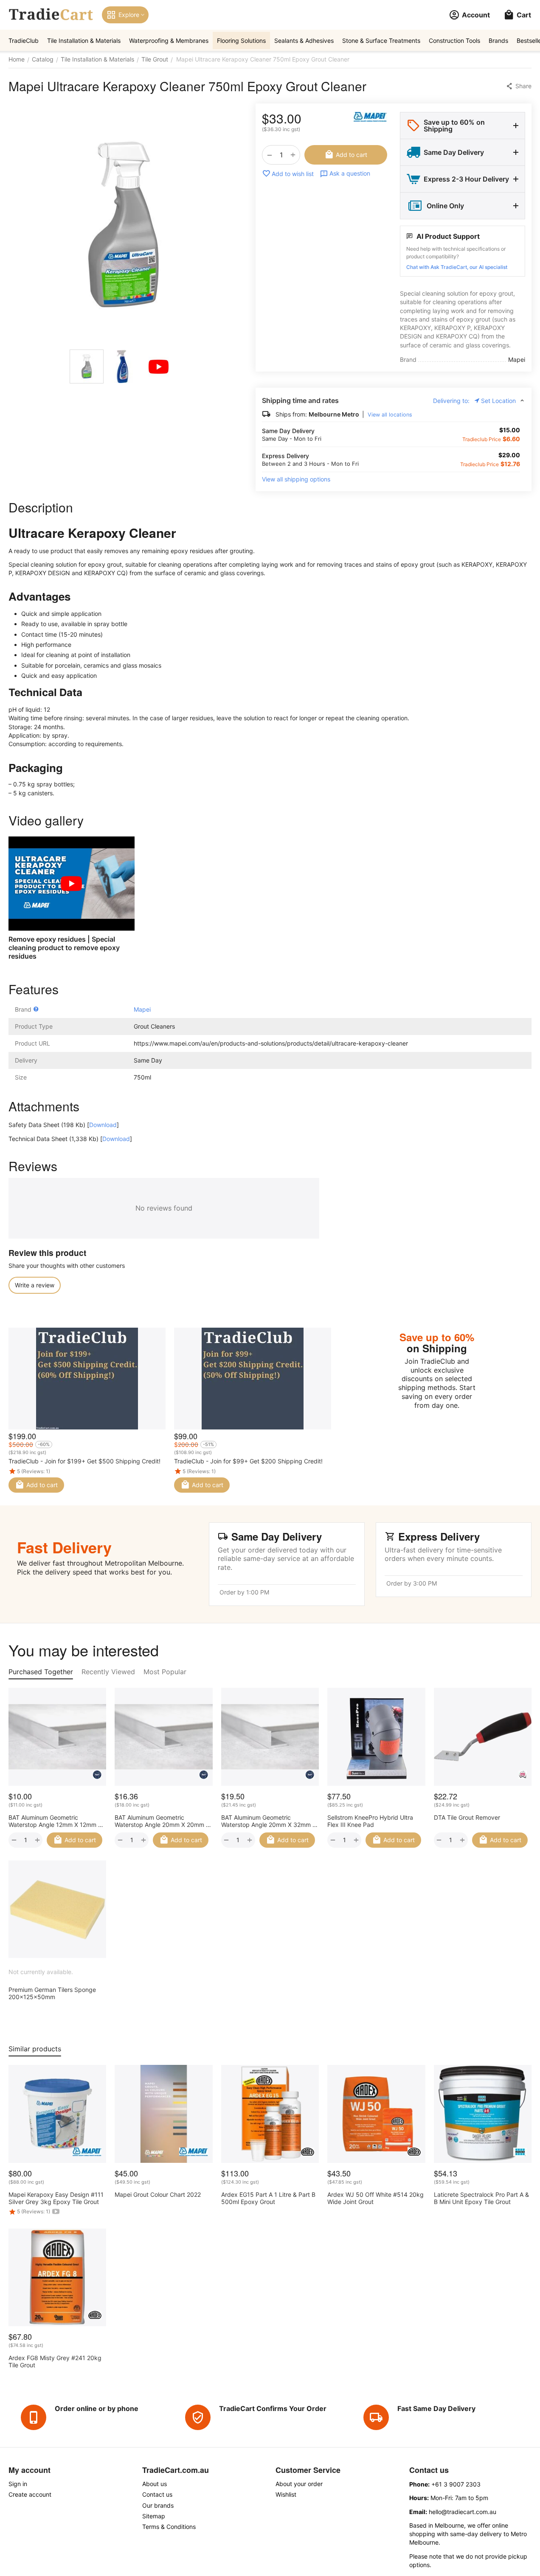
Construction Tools (454, 41)
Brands (498, 41)
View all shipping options (296, 479)
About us (155, 2484)
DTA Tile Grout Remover (467, 1817)
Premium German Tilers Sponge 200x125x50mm (52, 1993)
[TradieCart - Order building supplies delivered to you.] (51, 15)
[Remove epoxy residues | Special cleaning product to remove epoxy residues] (72, 884)
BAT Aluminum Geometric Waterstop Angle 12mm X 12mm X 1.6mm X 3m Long (55, 1821)
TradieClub (24, 41)
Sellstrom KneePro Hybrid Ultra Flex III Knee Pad (370, 1821)
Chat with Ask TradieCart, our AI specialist (457, 267)
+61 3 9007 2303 (456, 2484)
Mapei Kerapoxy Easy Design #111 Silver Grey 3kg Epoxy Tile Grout (56, 2198)
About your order (299, 2484)
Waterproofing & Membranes (169, 41)
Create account (30, 2494)
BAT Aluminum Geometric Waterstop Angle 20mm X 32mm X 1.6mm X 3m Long (269, 1821)
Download (103, 1125)
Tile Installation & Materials (84, 41)
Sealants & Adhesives (304, 41)
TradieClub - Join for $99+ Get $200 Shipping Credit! (248, 1461)
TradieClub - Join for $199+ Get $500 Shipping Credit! (84, 1461)
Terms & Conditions (169, 2527)
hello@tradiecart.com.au (463, 2512)
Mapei (142, 1009)
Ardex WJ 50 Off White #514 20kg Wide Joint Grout (375, 2198)
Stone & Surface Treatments (381, 41)
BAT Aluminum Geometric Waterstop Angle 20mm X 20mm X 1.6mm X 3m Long (162, 1821)
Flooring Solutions (241, 41)
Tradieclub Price (482, 439)
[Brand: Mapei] (370, 117)
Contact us (157, 2494)
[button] (519, 86)
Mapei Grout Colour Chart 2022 (158, 2194)
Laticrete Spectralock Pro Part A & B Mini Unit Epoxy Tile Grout (481, 2198)
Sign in (18, 2484)
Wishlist (286, 2494)
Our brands (158, 2505)
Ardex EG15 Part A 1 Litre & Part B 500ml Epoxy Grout (268, 2198)
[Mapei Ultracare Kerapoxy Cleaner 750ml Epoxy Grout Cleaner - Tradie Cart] (124, 224)
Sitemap (154, 2516)
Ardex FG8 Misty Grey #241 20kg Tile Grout (55, 2361)
